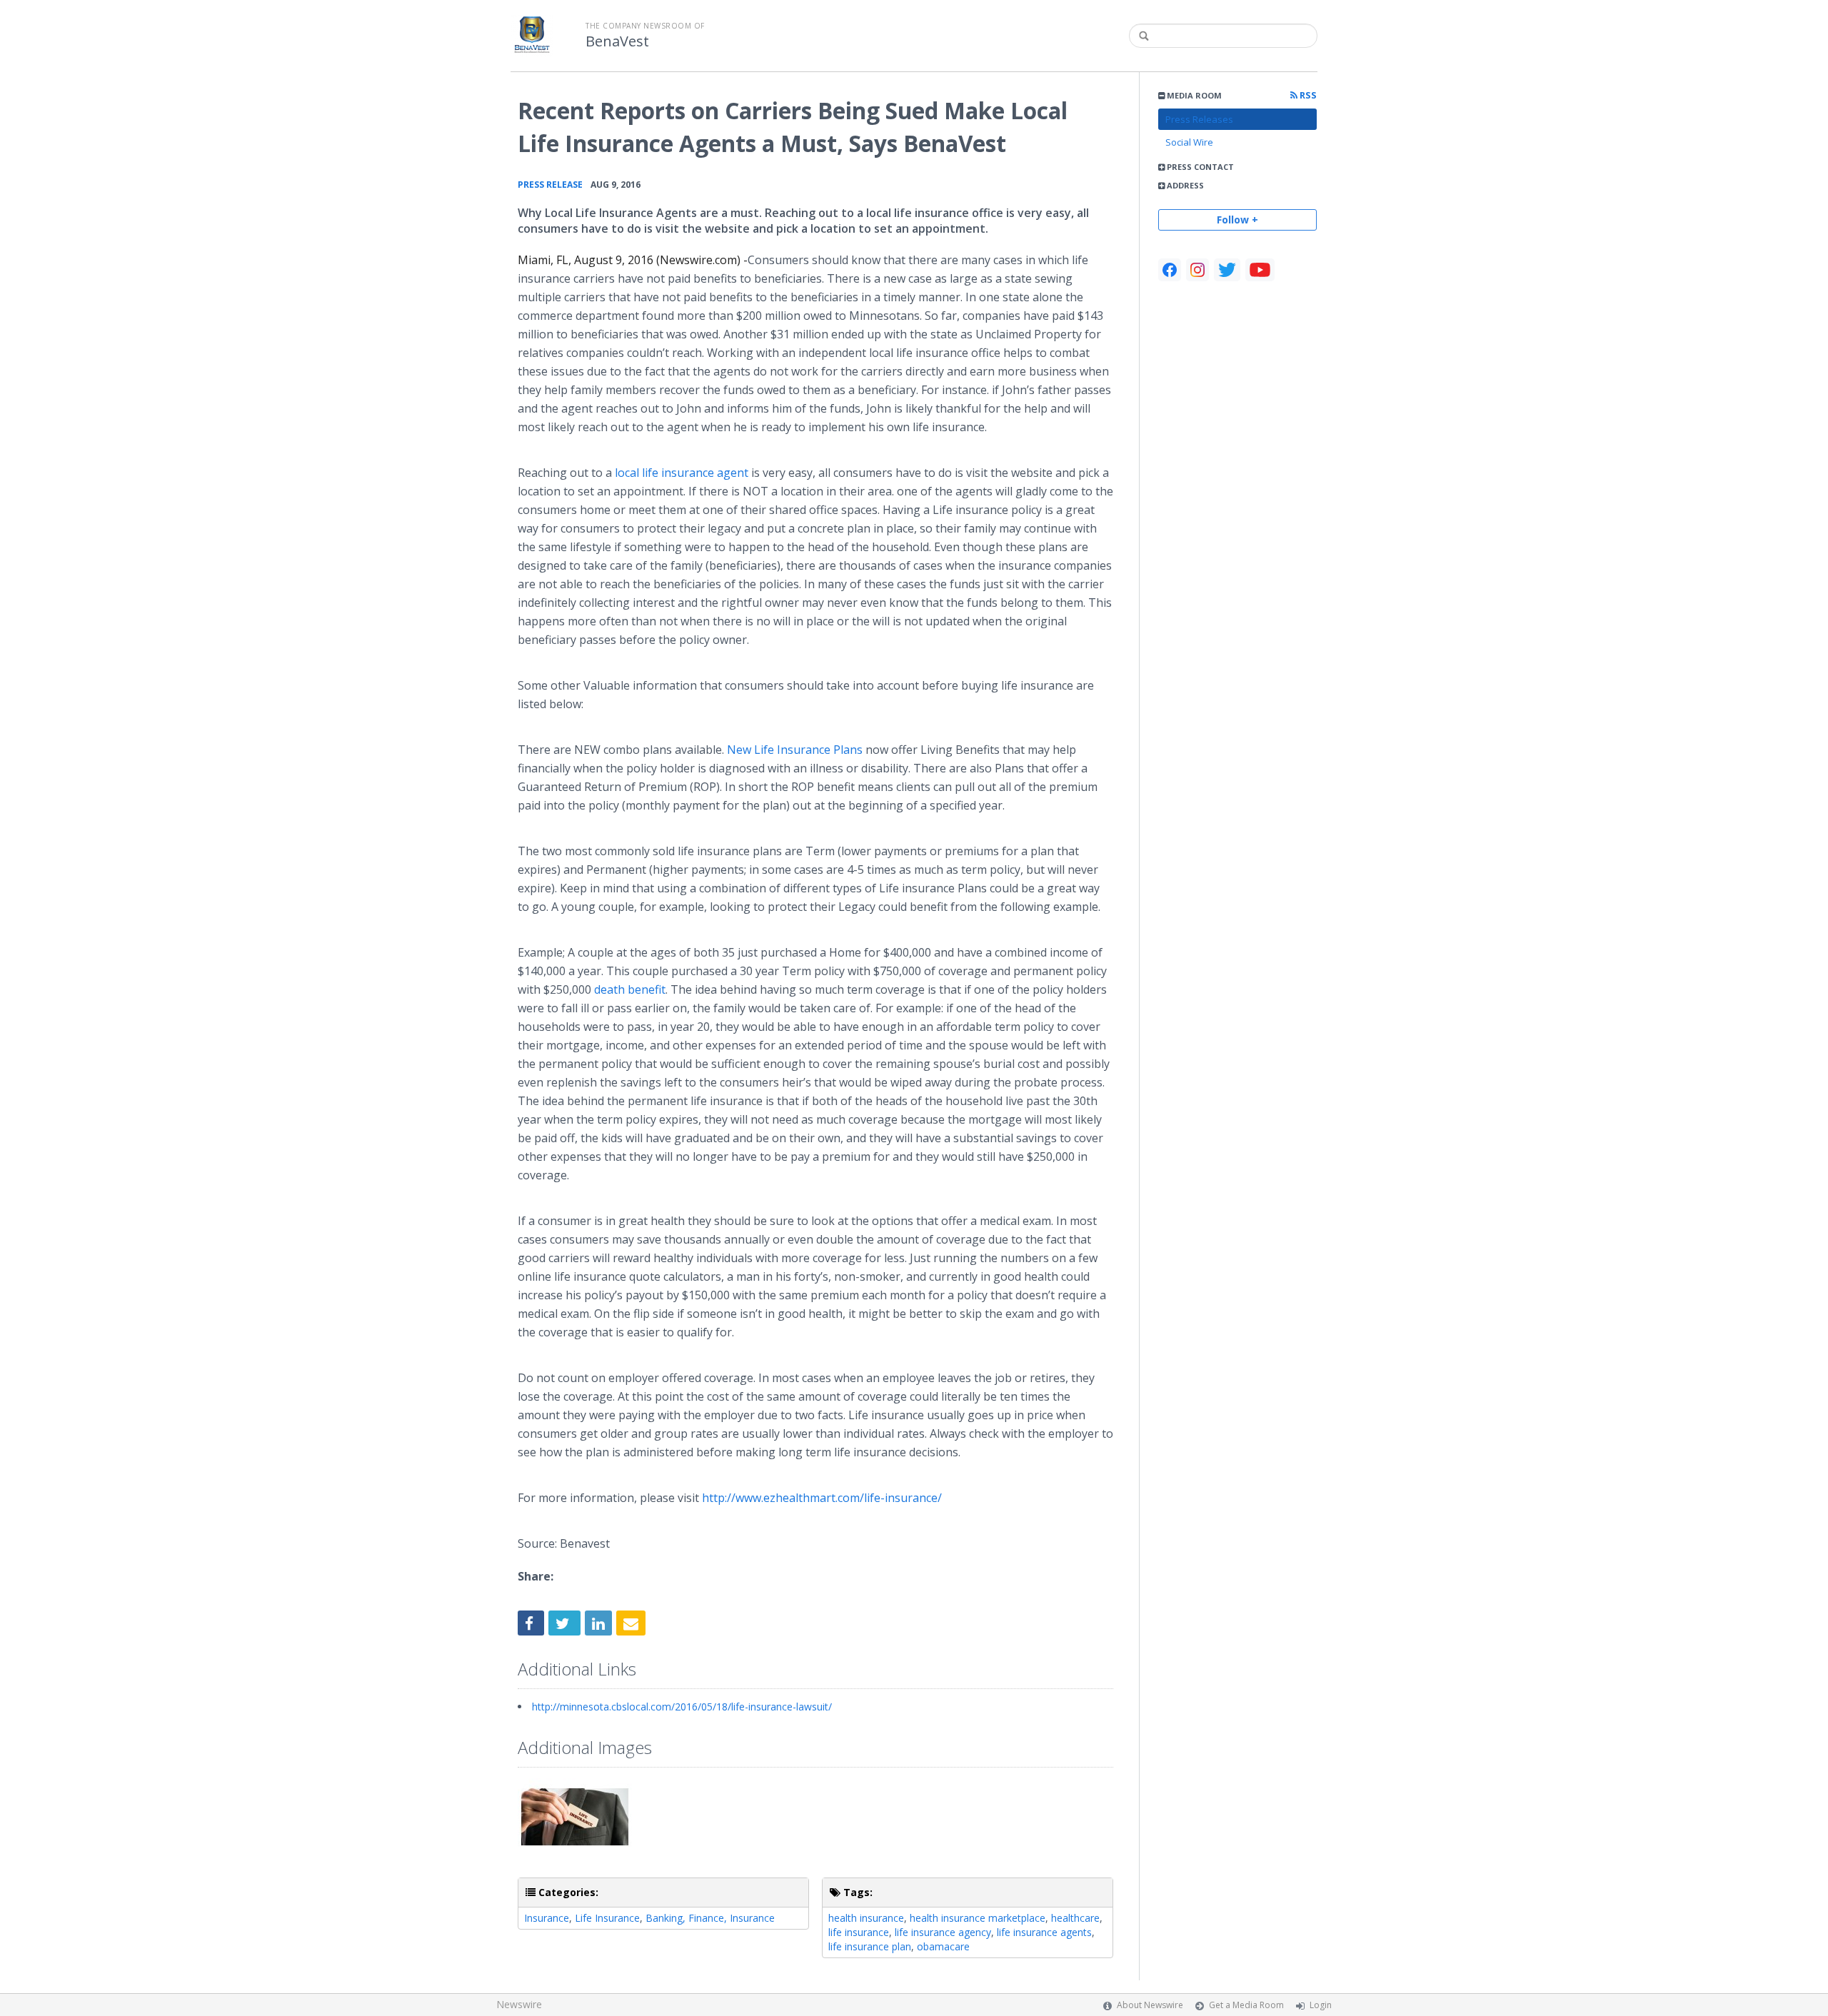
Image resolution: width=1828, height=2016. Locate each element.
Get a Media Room (1246, 2005)
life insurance (859, 1932)
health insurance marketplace (978, 1918)
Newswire (519, 2004)
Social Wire (1189, 142)
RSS (1307, 95)
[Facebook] (1170, 270)
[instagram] (1197, 270)
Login (1321, 2005)
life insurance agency (943, 1932)
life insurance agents (1044, 1932)
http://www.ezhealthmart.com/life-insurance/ (822, 1498)
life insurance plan (870, 1946)
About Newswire (1150, 2005)
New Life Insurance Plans (795, 750)
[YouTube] (1260, 270)
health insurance (866, 1918)
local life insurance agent (682, 473)
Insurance (547, 1918)
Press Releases (1199, 119)
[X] (1227, 270)
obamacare (943, 1946)
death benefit (630, 989)
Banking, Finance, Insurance (710, 1918)
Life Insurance (607, 1918)
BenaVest (617, 41)
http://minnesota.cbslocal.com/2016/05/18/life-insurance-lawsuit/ (682, 1707)
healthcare (1075, 1918)
